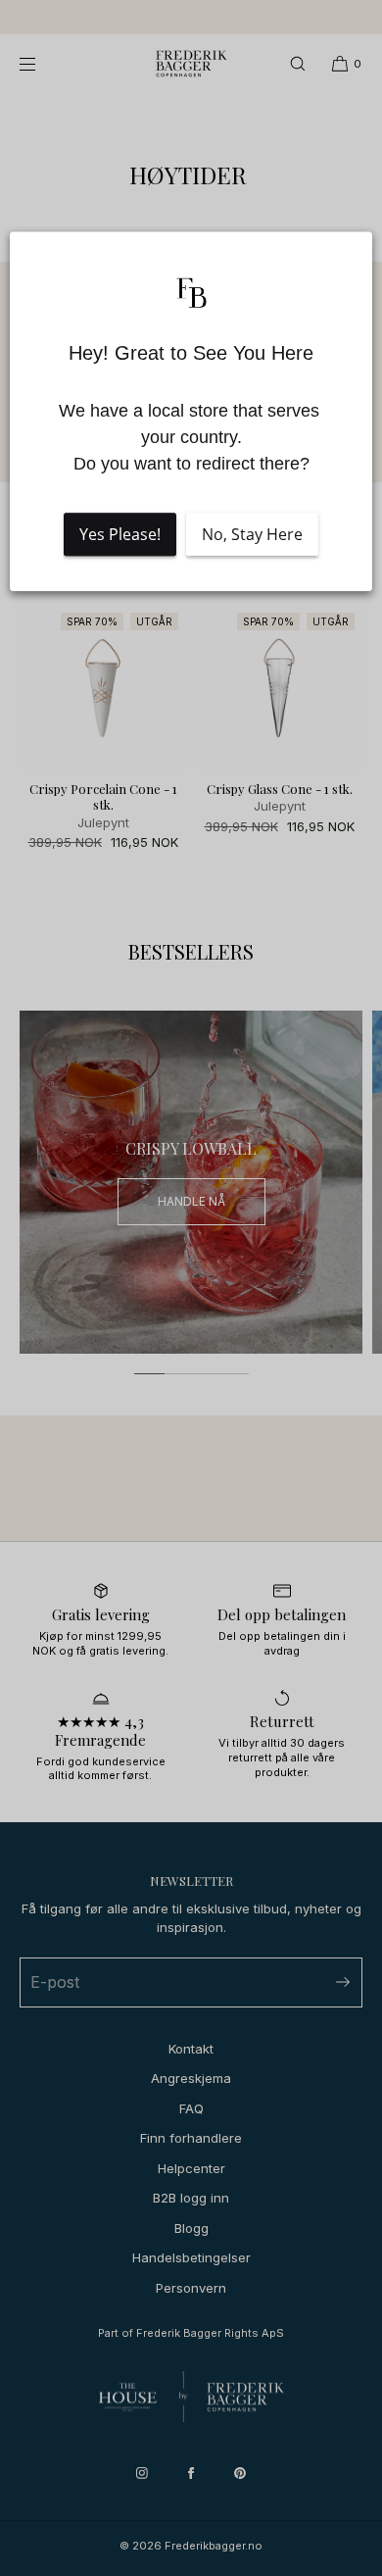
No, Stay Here (252, 534)
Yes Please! (120, 534)
